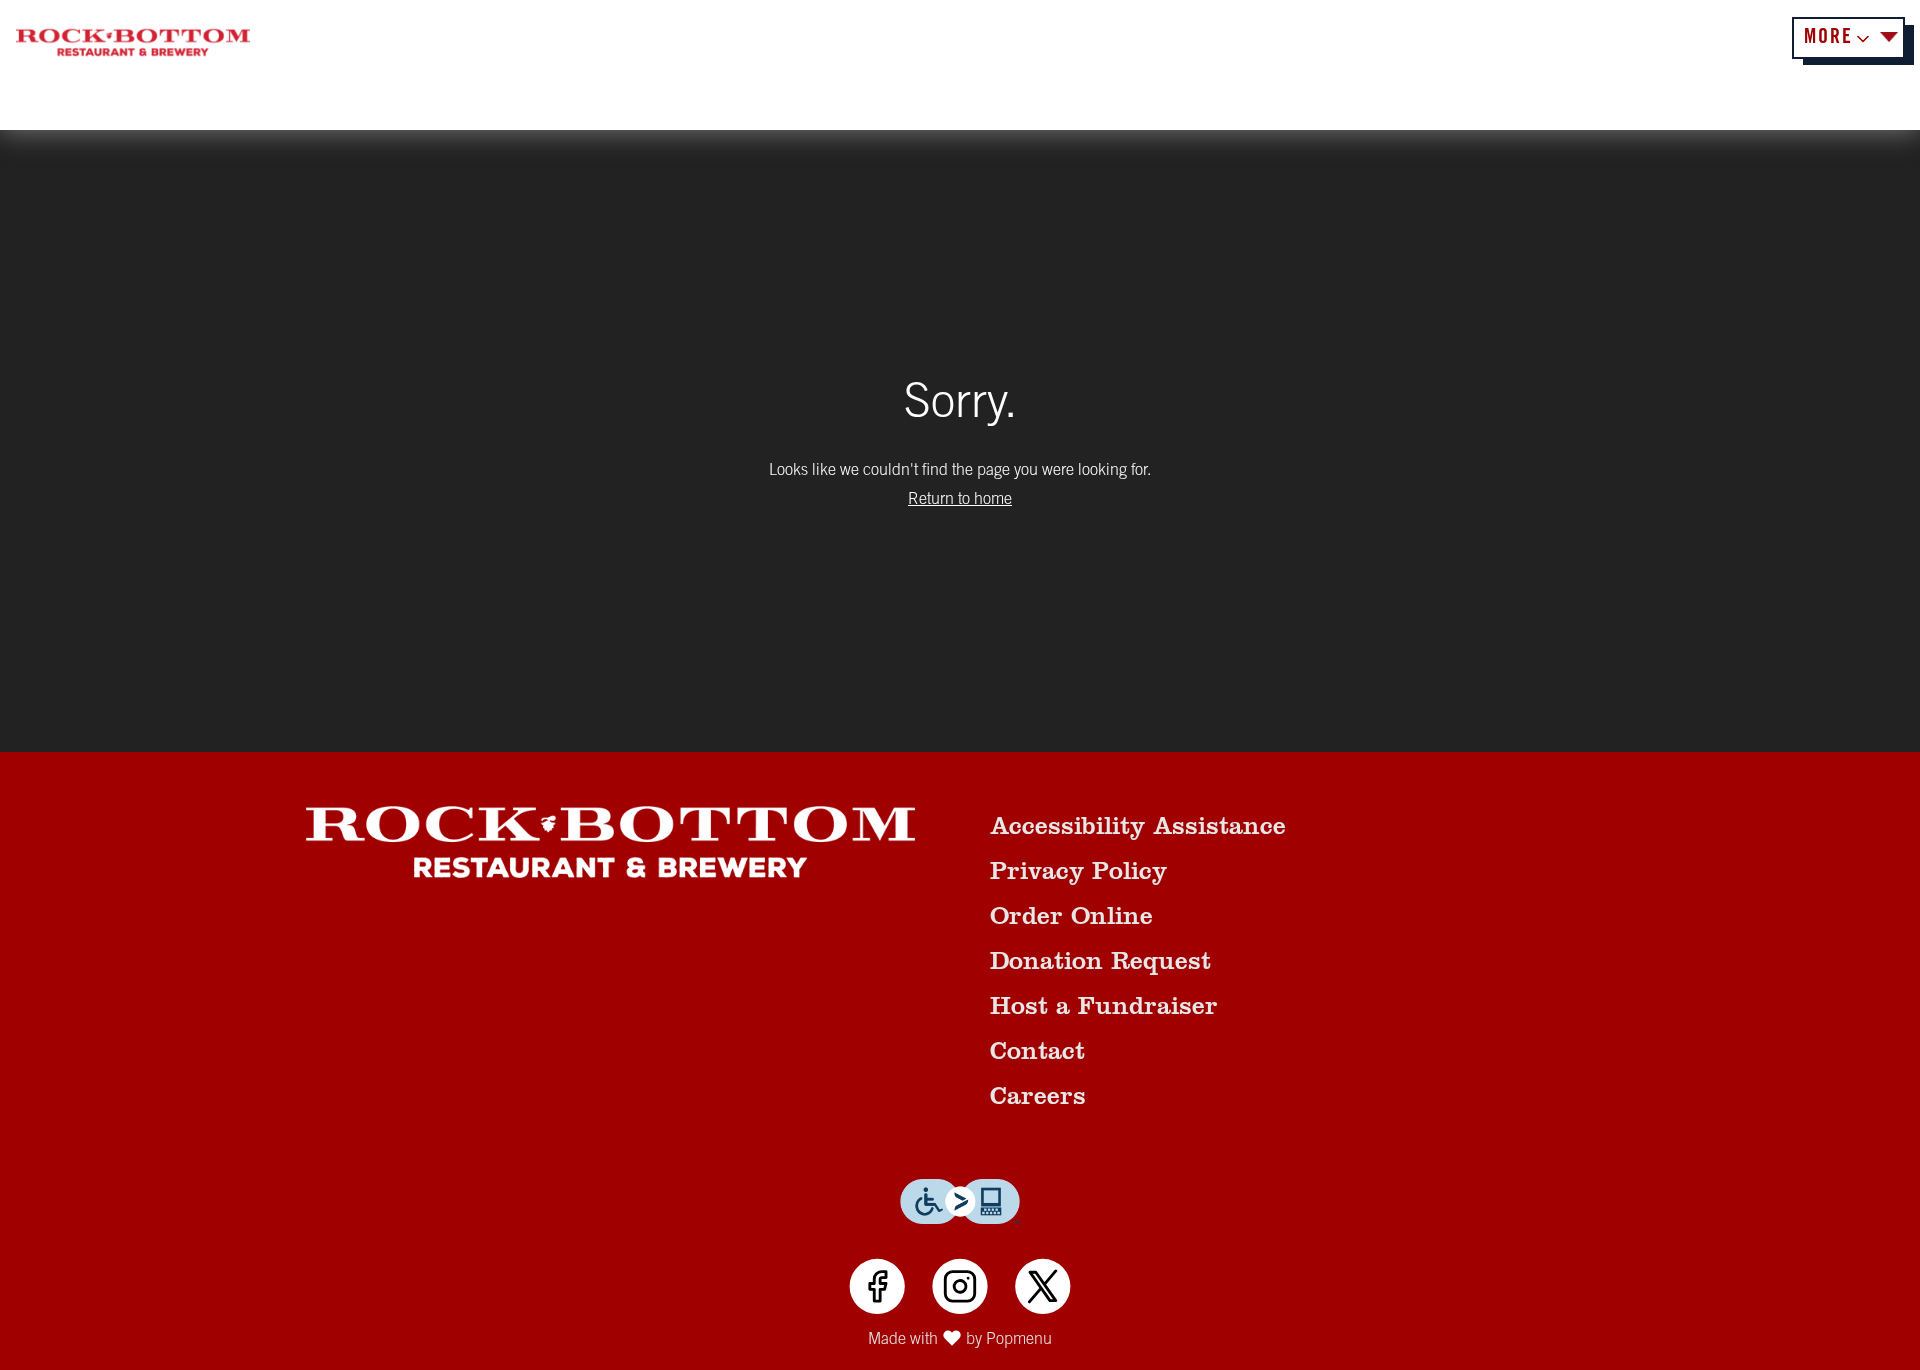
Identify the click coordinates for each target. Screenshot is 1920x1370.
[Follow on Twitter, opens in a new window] (1042, 1290)
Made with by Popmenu (533, 1342)
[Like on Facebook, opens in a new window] (877, 1290)
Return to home (960, 500)
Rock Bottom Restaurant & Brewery (610, 842)
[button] (1848, 38)
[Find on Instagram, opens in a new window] (959, 1290)
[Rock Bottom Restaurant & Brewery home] (133, 43)
